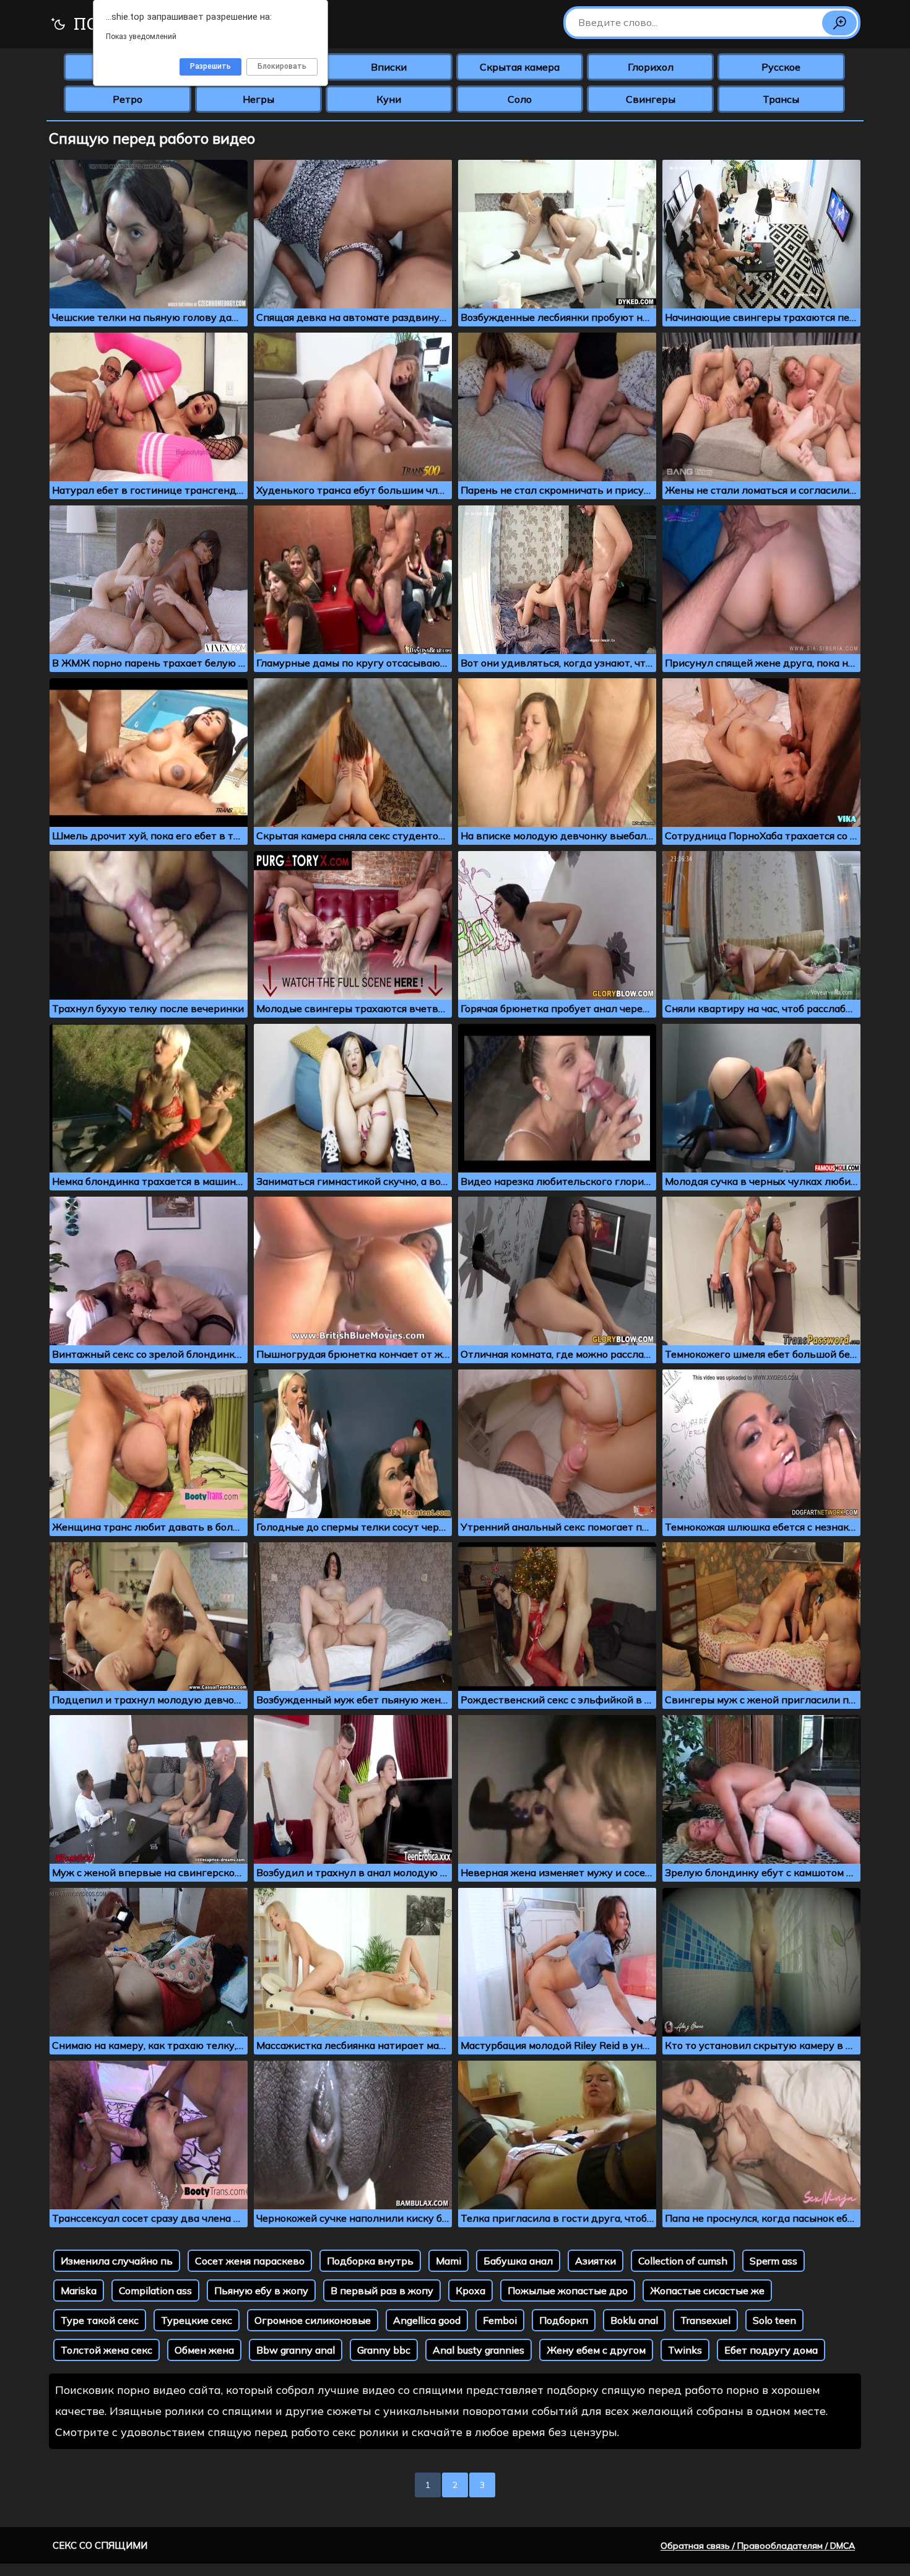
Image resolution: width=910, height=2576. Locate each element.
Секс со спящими (100, 2545)
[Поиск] (839, 23)
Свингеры (651, 99)
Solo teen (774, 2320)
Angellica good (427, 2320)
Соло (520, 99)
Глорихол (651, 67)
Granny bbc (384, 2350)
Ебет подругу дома (771, 2350)
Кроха (470, 2290)
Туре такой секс (100, 2320)
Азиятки (596, 2261)
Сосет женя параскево (250, 2261)
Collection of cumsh (683, 2261)
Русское (781, 67)
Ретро (128, 99)
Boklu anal (634, 2320)
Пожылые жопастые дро (568, 2290)
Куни (389, 99)
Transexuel (705, 2320)
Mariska (79, 2290)
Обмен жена (204, 2350)
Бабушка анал (518, 2261)
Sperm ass (773, 2261)
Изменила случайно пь (117, 2261)
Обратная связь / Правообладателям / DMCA (758, 2546)
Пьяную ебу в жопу (261, 2290)
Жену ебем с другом (596, 2350)
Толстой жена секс (106, 2350)
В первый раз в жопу (382, 2290)
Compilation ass (155, 2290)
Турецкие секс (197, 2320)
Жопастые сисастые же (707, 2290)
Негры (258, 99)
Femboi (500, 2320)
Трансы (781, 99)
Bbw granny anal (296, 2350)
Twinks (685, 2350)
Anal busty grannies (479, 2350)
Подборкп (564, 2320)
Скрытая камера (520, 67)
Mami (448, 2261)
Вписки (389, 67)
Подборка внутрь (370, 2261)
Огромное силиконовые (313, 2320)
